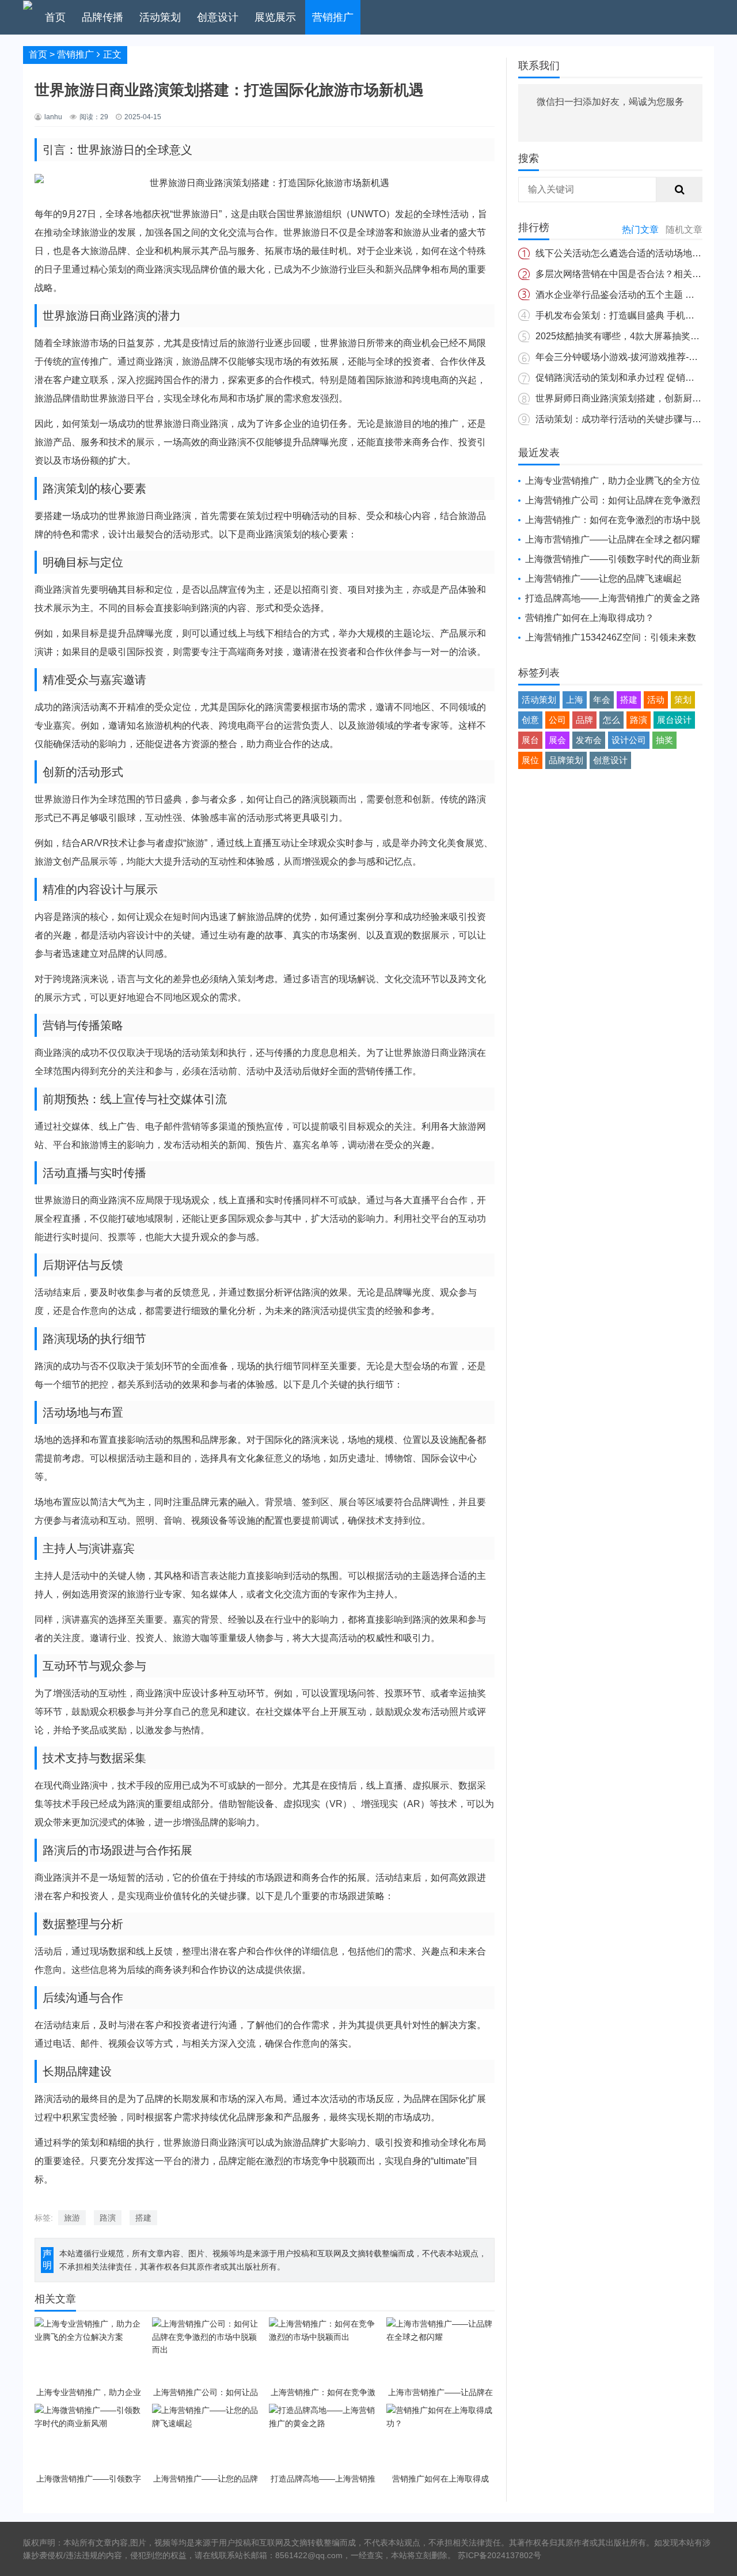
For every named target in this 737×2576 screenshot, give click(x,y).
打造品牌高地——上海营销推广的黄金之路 (613, 598)
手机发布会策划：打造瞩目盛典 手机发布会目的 (633, 315)
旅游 (72, 2218)
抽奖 (664, 740)
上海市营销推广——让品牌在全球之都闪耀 (613, 539)
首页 (55, 17)
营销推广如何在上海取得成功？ (590, 618)
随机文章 (684, 230)
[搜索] (679, 190)
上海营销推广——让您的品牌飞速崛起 (603, 579)
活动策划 (160, 17)
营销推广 (333, 17)
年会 (602, 700)
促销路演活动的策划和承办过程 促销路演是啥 (629, 378)
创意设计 (218, 17)
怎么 (611, 720)
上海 (575, 700)
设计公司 (629, 740)
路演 (108, 2218)
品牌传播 (102, 17)
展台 (530, 740)
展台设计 (674, 720)
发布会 (589, 740)
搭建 (143, 2218)
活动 (656, 700)
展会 (557, 740)
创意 (530, 720)
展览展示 (275, 17)
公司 (557, 720)
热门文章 (640, 230)
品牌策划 (566, 760)
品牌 (584, 720)
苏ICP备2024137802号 (499, 2555)
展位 (530, 760)
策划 (683, 700)
